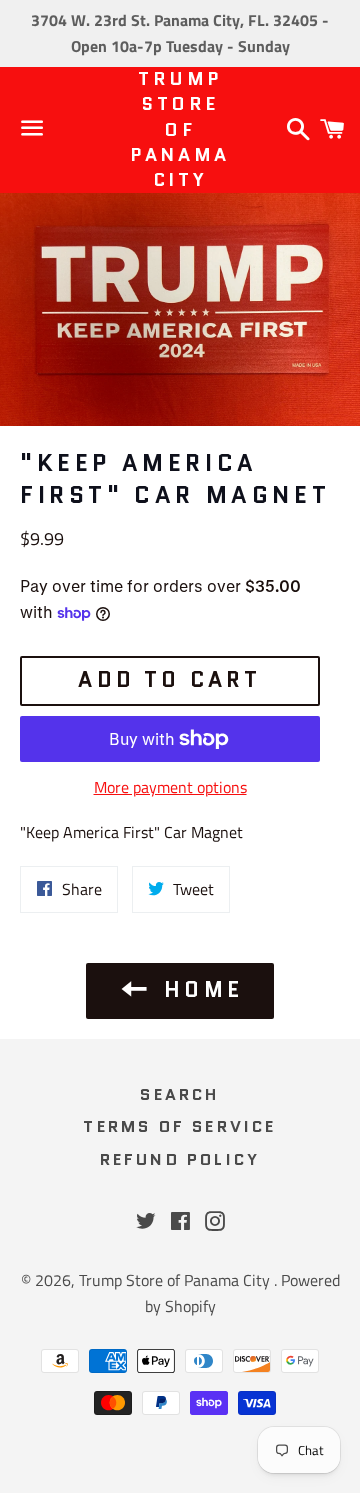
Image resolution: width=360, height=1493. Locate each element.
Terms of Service (179, 1126)
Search (179, 1094)
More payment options (170, 787)
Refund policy (180, 1159)
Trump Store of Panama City (180, 130)
